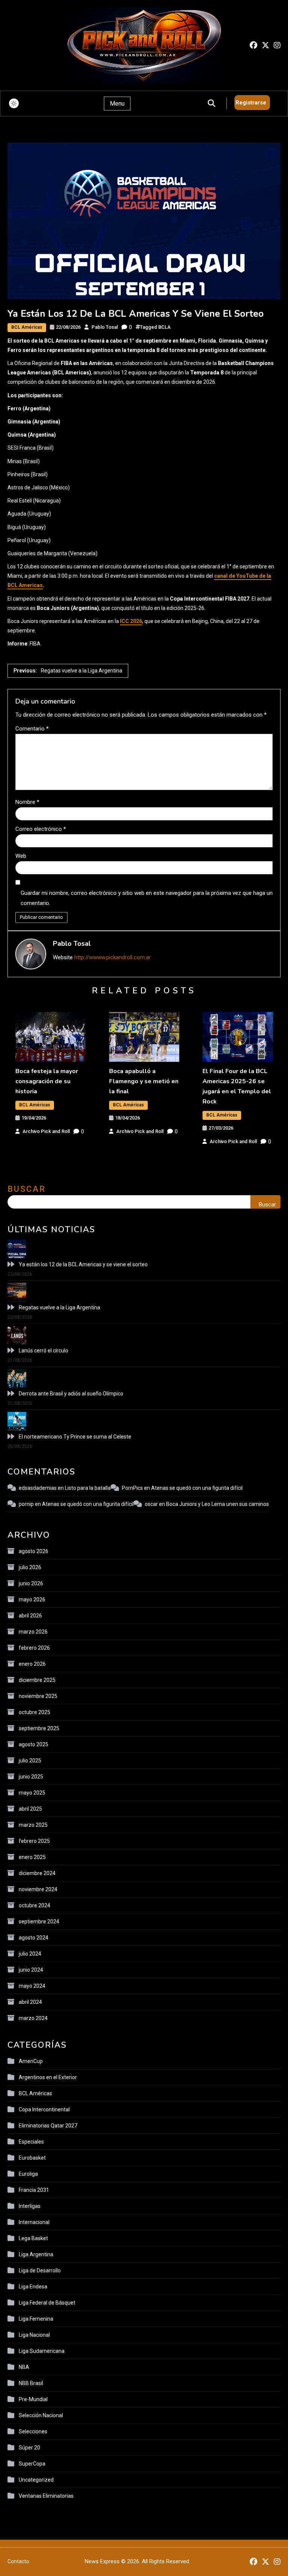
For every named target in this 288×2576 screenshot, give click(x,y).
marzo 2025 (33, 1825)
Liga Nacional (34, 2335)
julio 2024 (30, 1954)
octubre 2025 (34, 1712)
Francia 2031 (34, 2190)
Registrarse (251, 103)
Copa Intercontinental (44, 2109)
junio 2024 (31, 1970)
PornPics (132, 1488)
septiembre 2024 (39, 1922)
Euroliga (28, 2174)
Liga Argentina (36, 2254)
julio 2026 (30, 1567)
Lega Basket (33, 2238)
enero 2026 (32, 1664)
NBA (24, 2367)
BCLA (164, 327)
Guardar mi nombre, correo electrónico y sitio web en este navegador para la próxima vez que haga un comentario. (147, 898)
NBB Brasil (31, 2383)
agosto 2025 (34, 1744)
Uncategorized (36, 2480)
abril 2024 (30, 2002)
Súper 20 (29, 2448)
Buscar (27, 1189)
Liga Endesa (33, 2287)
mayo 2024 (32, 1986)
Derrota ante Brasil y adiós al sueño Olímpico (71, 1394)
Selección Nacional (41, 2415)
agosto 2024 (34, 1938)
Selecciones (33, 2431)
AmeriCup (31, 2061)
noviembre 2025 (38, 1696)
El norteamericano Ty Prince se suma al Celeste (75, 1437)
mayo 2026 (32, 1600)
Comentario (32, 729)
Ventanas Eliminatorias (46, 2496)
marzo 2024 (33, 2018)
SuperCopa (32, 2464)
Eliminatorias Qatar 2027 (48, 2126)
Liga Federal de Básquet (47, 2303)
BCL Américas (27, 327)
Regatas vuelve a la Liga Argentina (59, 1307)
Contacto (18, 2561)
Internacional (34, 2222)
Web (21, 856)
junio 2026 (31, 1583)
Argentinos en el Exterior (48, 2077)
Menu (117, 104)
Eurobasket (32, 2158)
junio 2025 (31, 1777)
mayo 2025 (32, 1793)
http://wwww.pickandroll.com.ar (112, 957)
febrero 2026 (34, 1648)
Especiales (31, 2142)
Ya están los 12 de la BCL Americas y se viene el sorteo (83, 1264)
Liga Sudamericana (42, 2351)
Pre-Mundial (33, 2399)
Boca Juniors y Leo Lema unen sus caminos (217, 1504)
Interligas (30, 2206)
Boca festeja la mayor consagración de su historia (47, 1081)
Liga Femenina (36, 2319)
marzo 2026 (33, 1632)
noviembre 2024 (38, 1889)
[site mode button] (14, 103)
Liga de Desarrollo (40, 2270)
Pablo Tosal (105, 327)
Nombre (27, 802)
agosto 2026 (34, 1551)
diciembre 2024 (37, 1873)
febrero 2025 (34, 1841)
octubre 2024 (34, 1905)
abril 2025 (30, 1809)
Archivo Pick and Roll (46, 1131)
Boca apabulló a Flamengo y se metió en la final (144, 1081)
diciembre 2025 (37, 1680)
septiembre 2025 (39, 1728)
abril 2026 (30, 1616)
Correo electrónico (41, 829)
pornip (26, 1504)
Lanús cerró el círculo (43, 1351)
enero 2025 (32, 1857)
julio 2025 (30, 1761)
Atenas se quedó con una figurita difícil (197, 1488)
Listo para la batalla (88, 1488)
